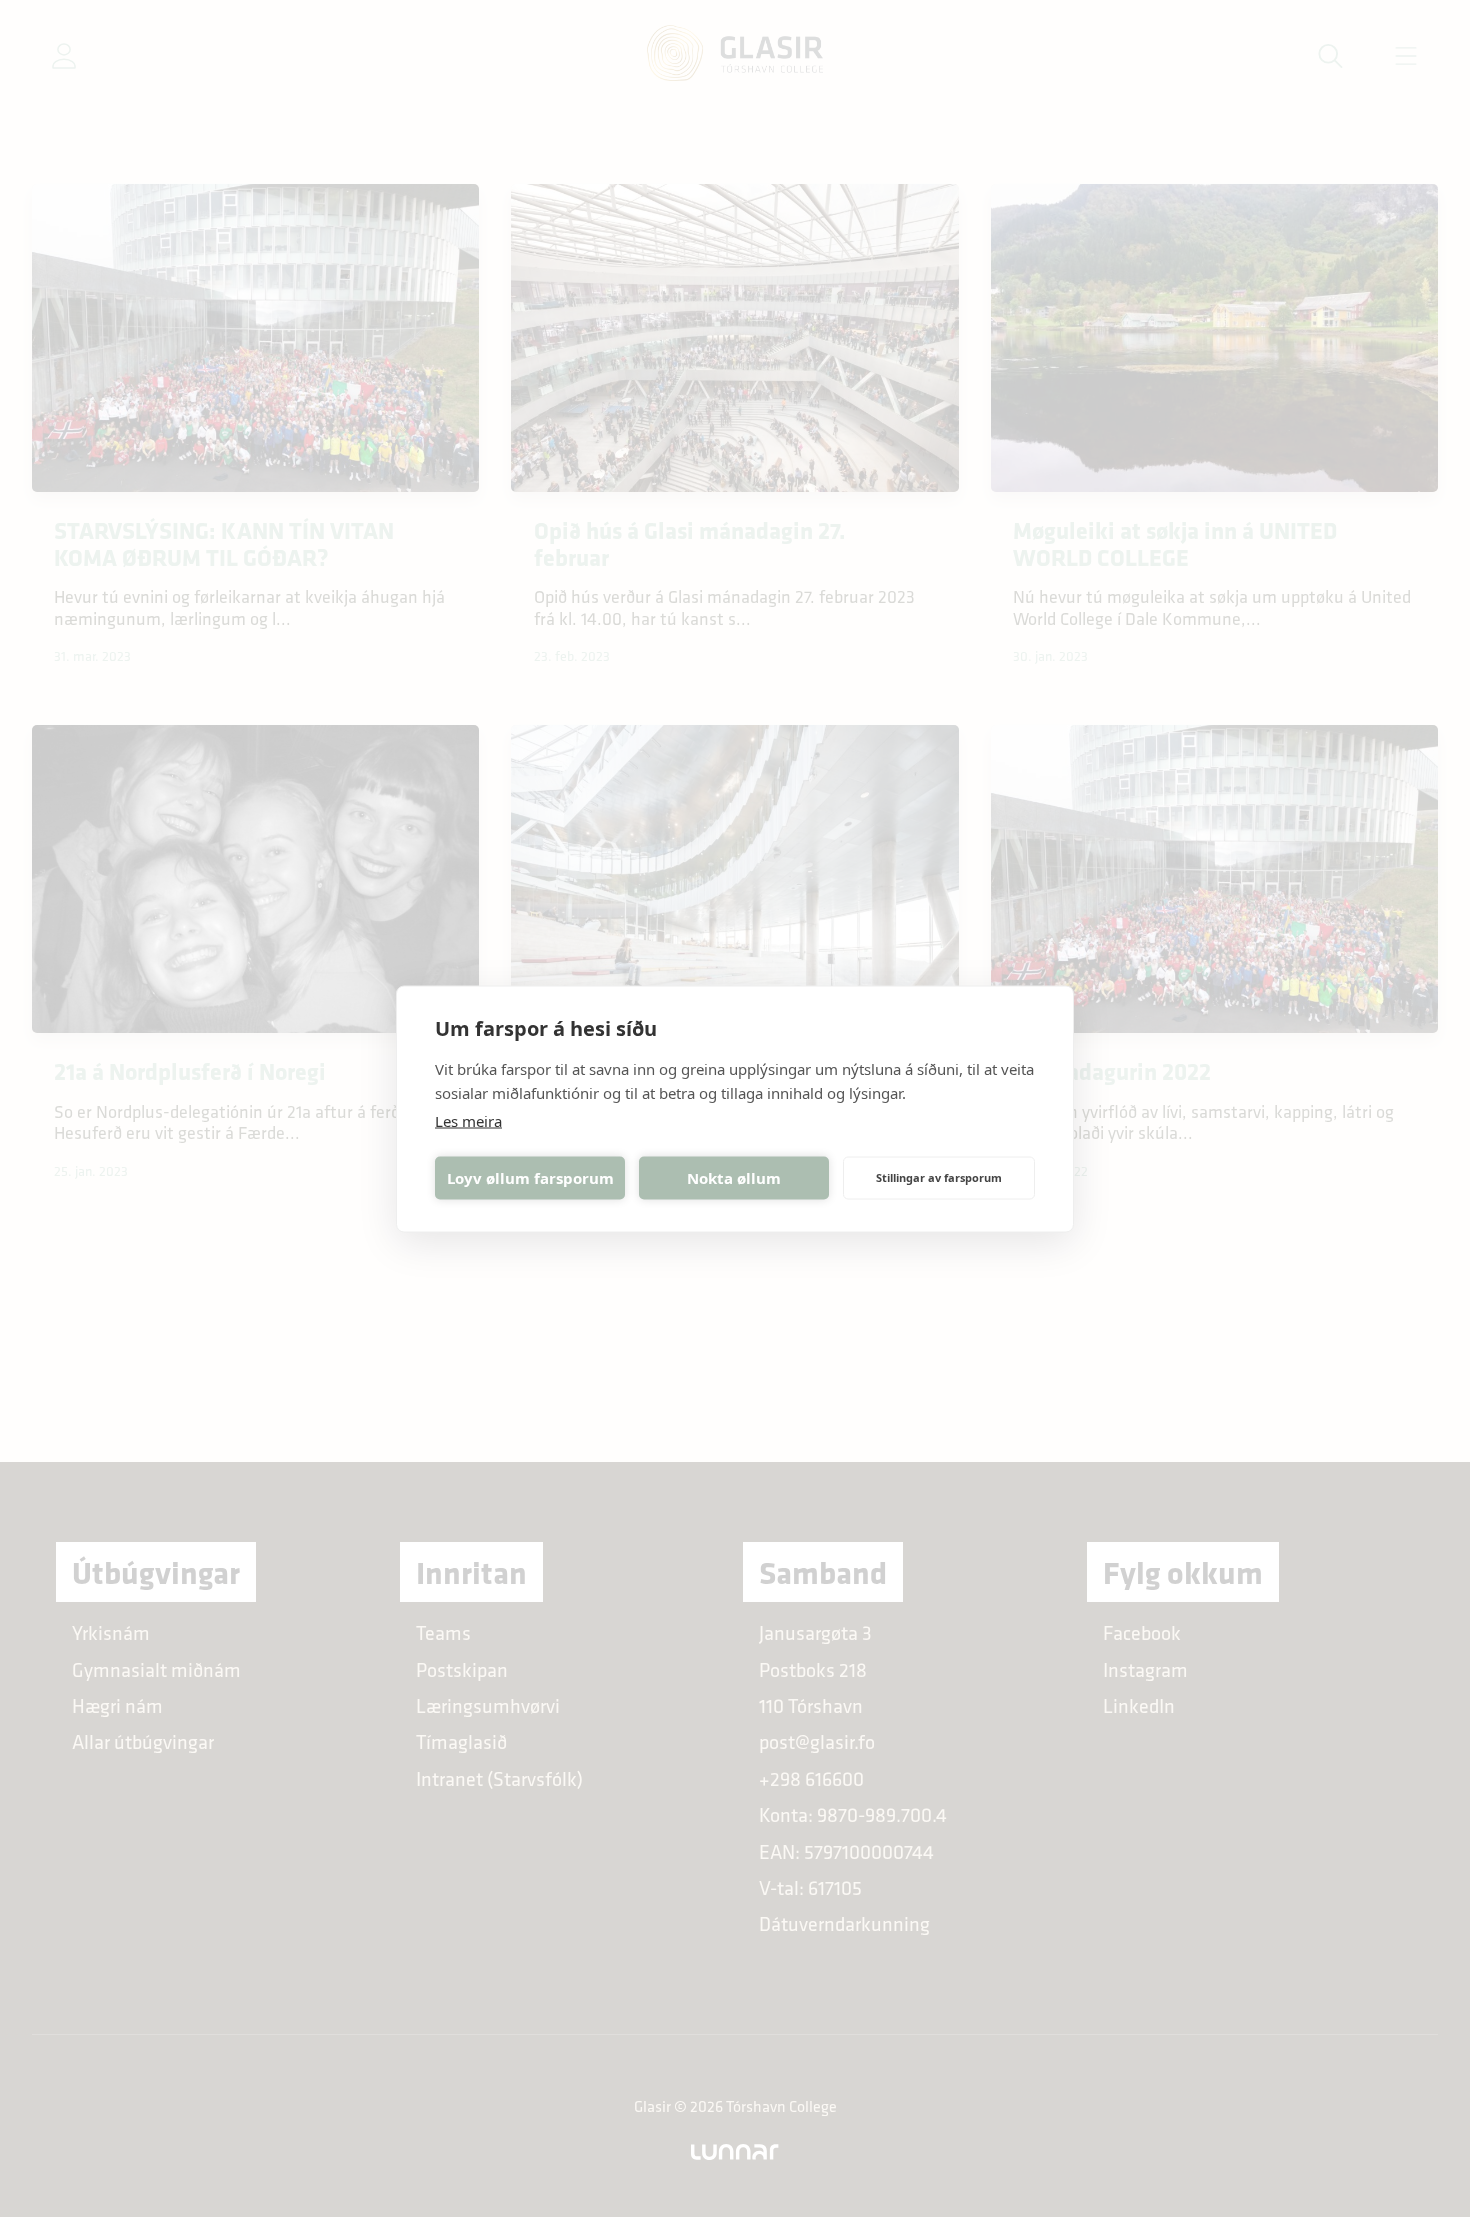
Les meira (468, 1120)
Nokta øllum (734, 1178)
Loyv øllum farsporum (530, 1178)
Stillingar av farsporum (939, 1177)
